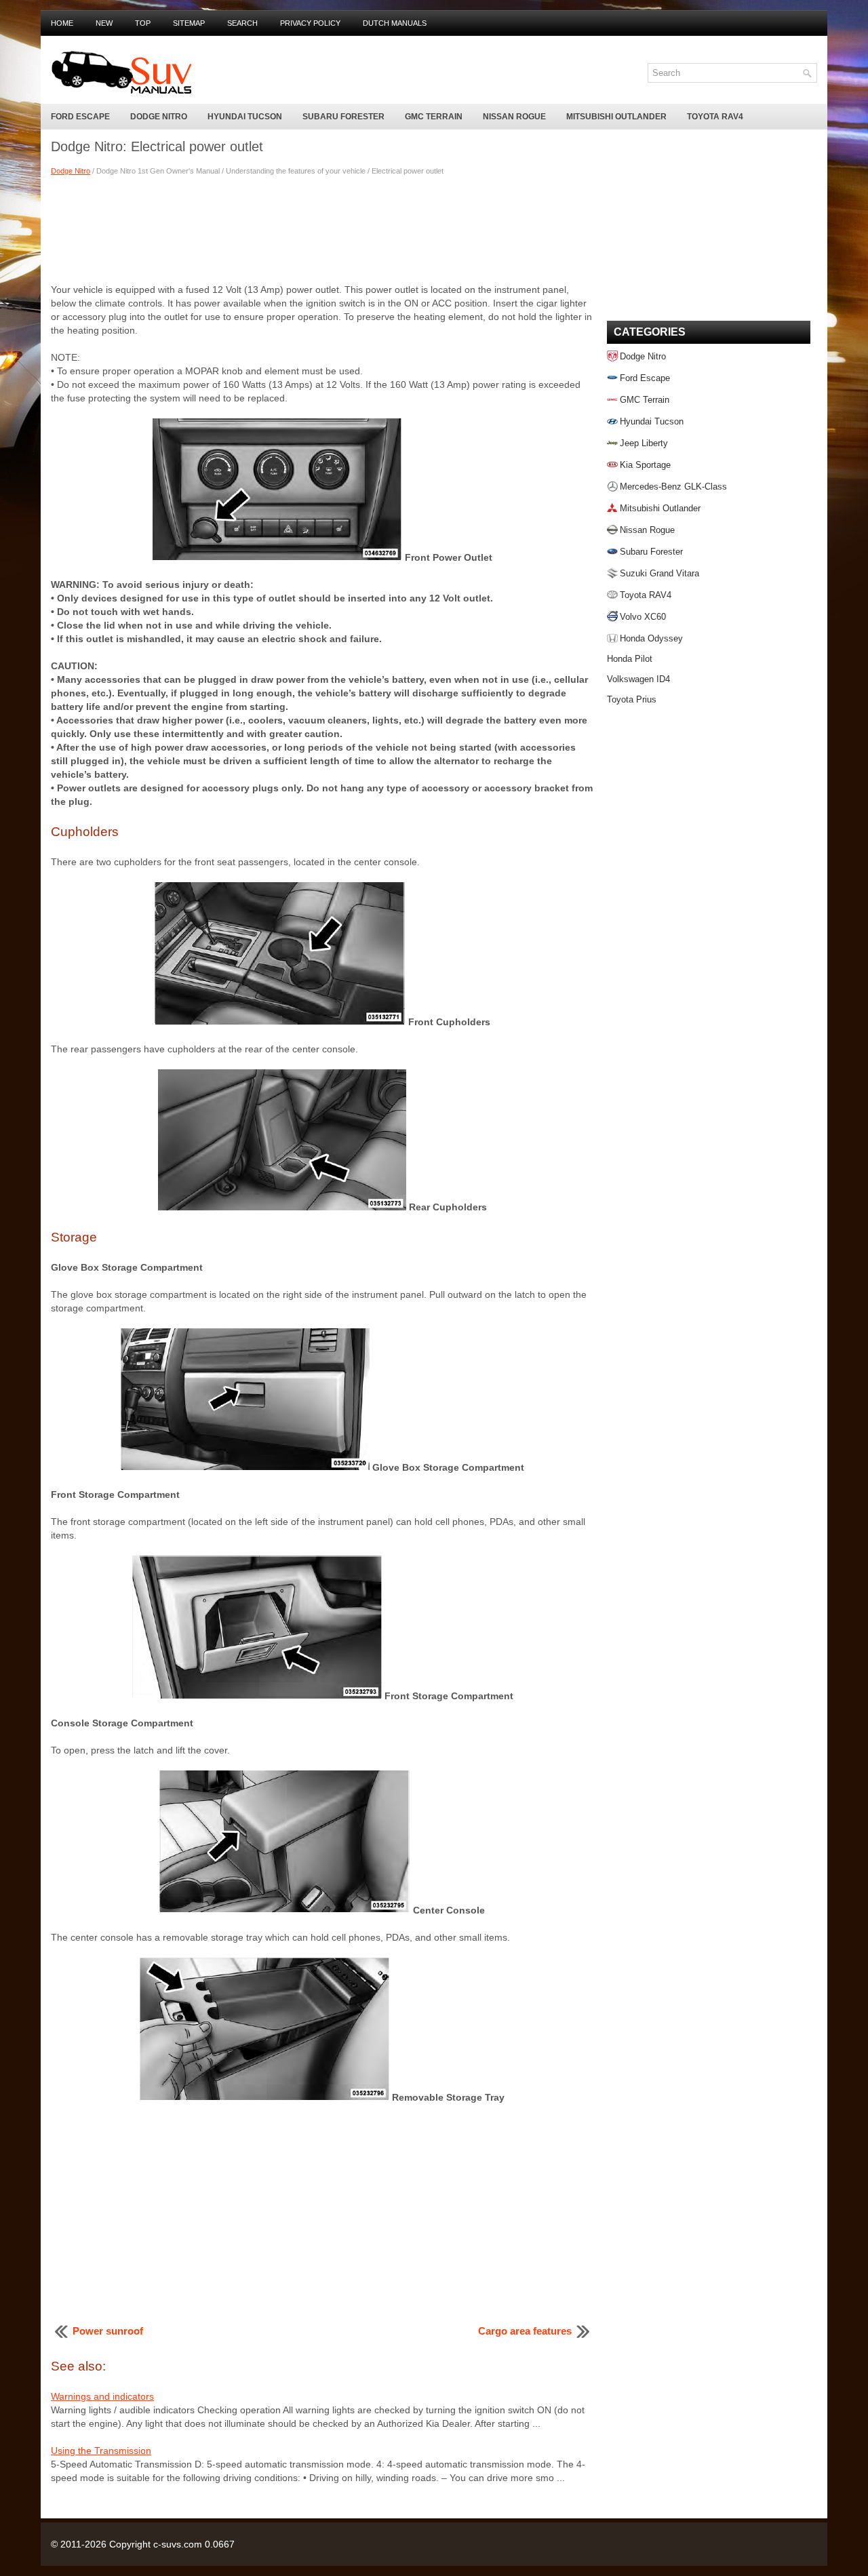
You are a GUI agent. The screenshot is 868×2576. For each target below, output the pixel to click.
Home (62, 23)
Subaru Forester (343, 117)
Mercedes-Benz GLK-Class (673, 487)
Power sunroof (108, 2331)
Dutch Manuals (395, 23)
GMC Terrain (434, 117)
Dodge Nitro (159, 117)
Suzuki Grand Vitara (659, 573)
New (104, 23)
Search (242, 23)
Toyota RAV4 (715, 117)
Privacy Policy (310, 23)
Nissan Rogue (514, 117)
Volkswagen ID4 (638, 679)
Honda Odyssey (651, 638)
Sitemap (189, 23)
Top (143, 23)
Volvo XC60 (643, 617)
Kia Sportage (645, 465)
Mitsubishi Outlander (616, 117)
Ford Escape (80, 117)
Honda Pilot (630, 659)
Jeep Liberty (644, 443)
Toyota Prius (632, 699)
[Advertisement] (322, 229)
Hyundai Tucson (245, 117)
